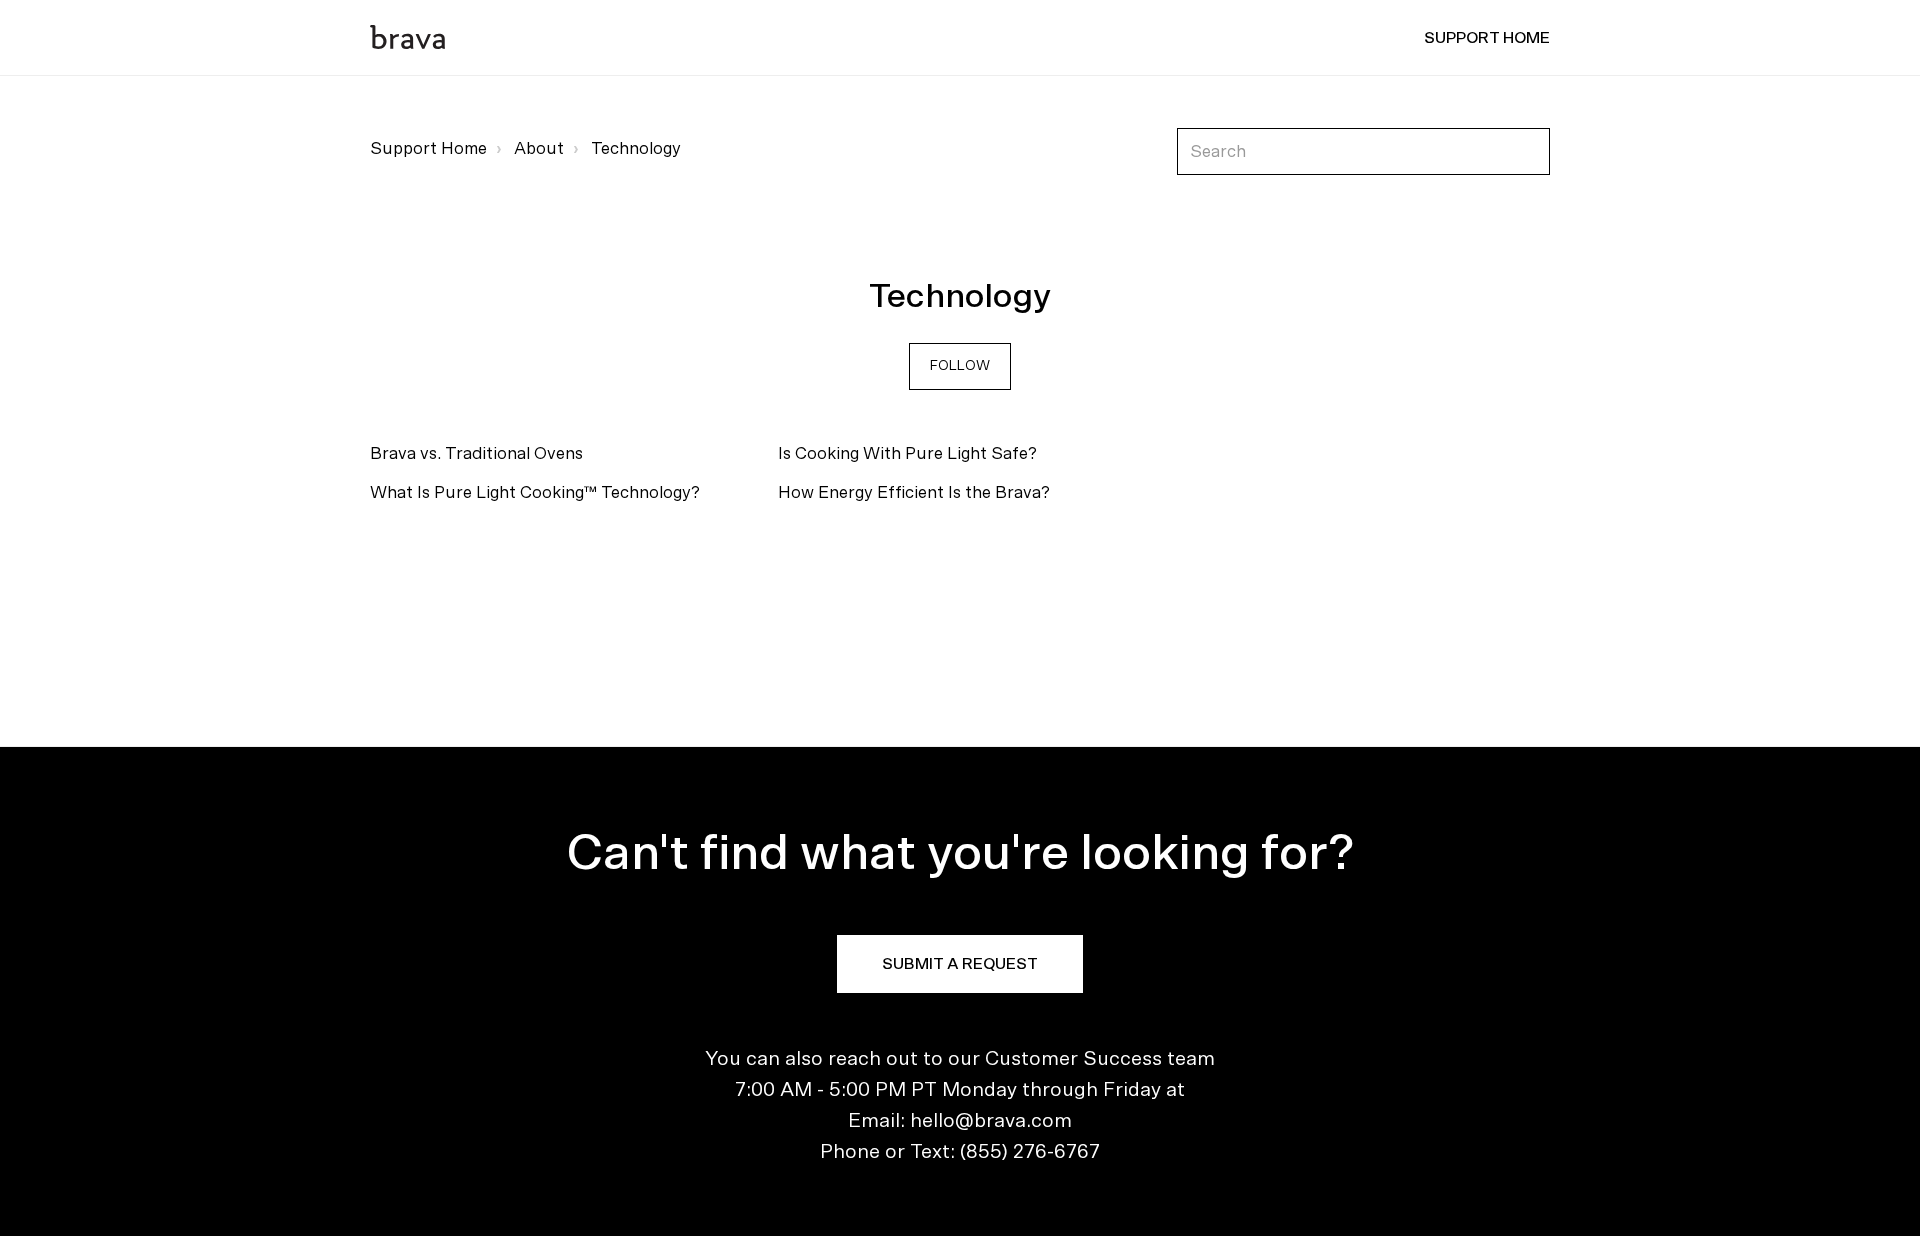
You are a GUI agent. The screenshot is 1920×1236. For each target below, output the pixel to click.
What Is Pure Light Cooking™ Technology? (535, 492)
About (539, 148)
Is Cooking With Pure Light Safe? (907, 453)
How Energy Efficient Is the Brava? (914, 492)
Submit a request (960, 964)
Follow (960, 366)
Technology (636, 148)
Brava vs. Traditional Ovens (476, 453)
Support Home (428, 148)
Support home (1487, 38)
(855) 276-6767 (1030, 1152)
